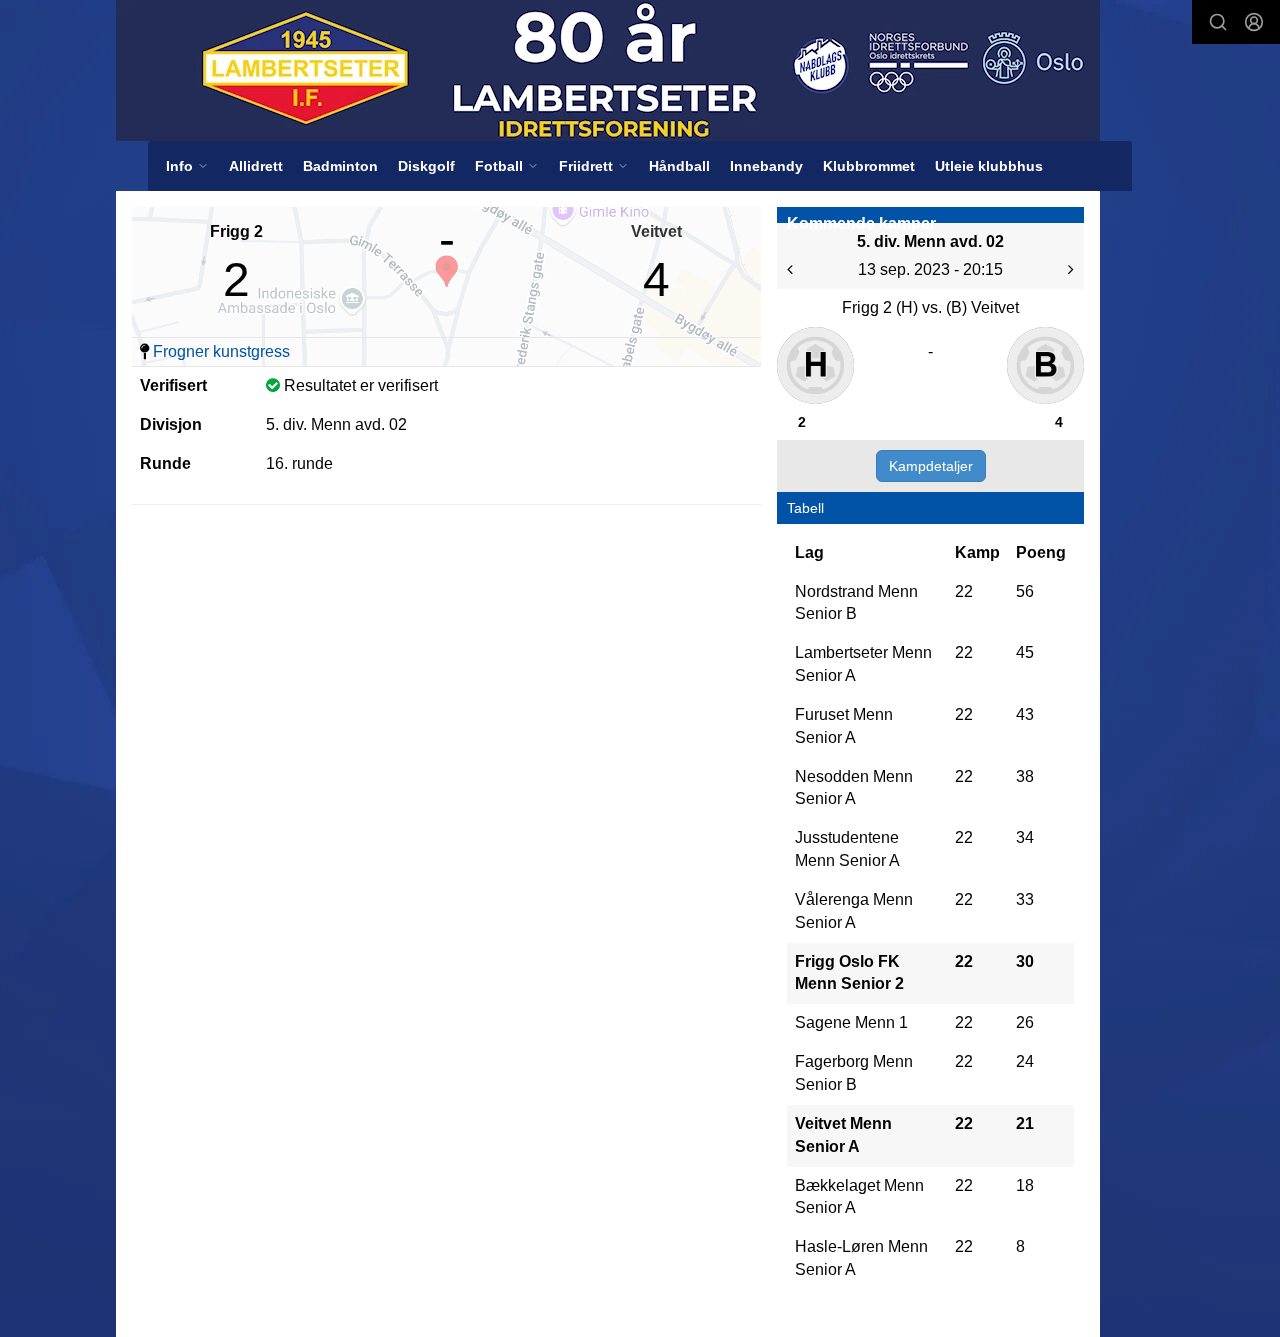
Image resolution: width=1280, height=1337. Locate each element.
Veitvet (656, 231)
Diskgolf (426, 166)
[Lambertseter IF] (608, 70)
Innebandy (766, 166)
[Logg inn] (1254, 22)
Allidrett (256, 166)
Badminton (340, 166)
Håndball (679, 166)
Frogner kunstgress (221, 351)
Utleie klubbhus (989, 166)
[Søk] (1218, 22)
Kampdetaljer (931, 466)
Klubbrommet (869, 166)
